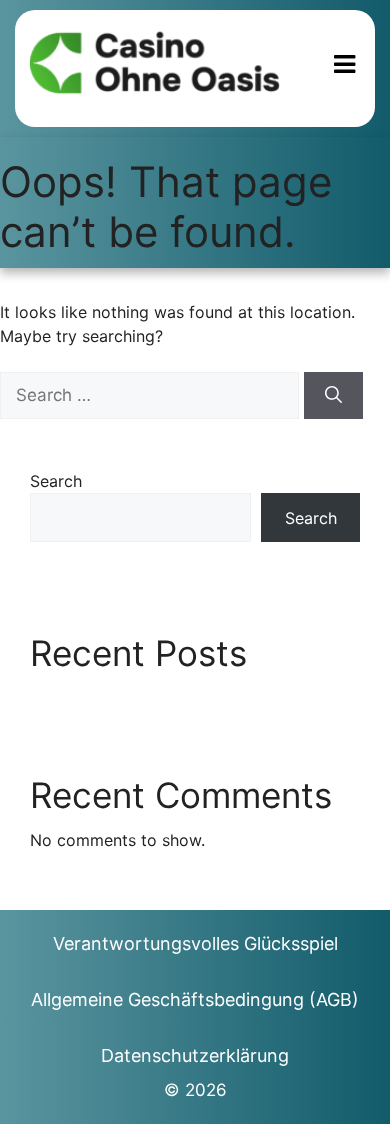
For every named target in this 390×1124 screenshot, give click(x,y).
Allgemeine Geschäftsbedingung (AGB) (195, 999)
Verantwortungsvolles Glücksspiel (195, 943)
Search (56, 481)
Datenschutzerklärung (195, 1055)
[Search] (333, 396)
